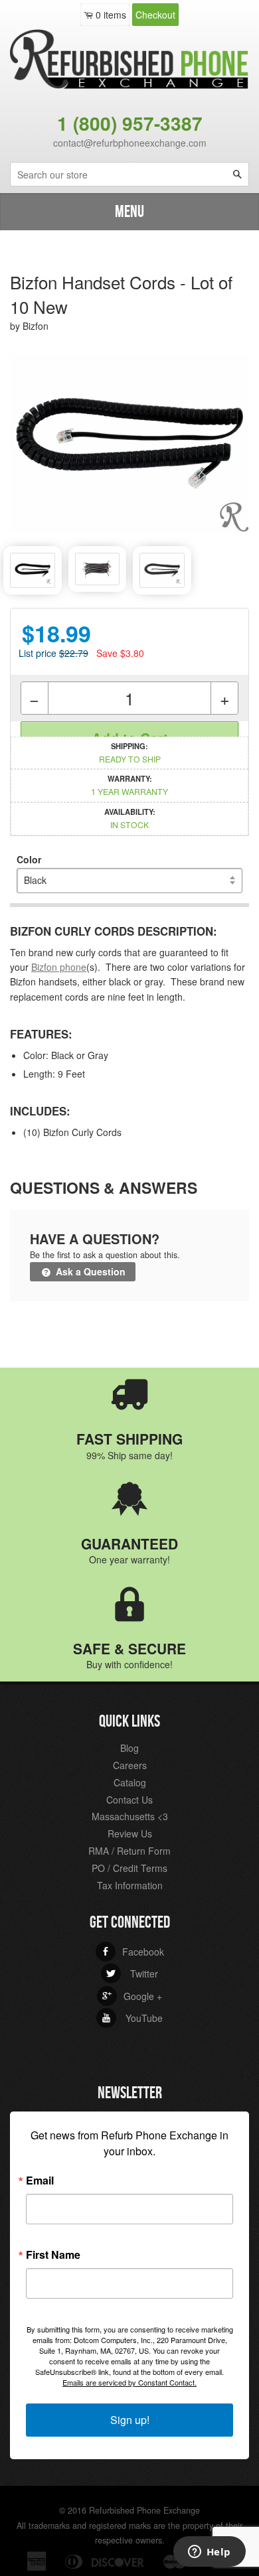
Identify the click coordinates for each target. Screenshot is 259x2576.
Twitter (132, 1973)
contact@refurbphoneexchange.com (130, 143)
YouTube (132, 2018)
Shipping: (130, 752)
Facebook (132, 1952)
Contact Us (129, 1800)
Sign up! (130, 2420)
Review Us (130, 1833)
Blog (129, 1748)
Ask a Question (89, 1271)
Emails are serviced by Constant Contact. (129, 2382)
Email (40, 2181)
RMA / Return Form (129, 1851)
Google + (132, 1996)
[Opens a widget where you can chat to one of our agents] (209, 2553)
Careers (130, 1765)
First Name (53, 2255)
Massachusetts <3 (130, 1816)
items (111, 15)
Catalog (130, 1782)
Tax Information (130, 1885)
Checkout (155, 15)
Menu (129, 212)
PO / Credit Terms (129, 1868)
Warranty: (129, 785)
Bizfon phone (59, 967)
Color (29, 859)
